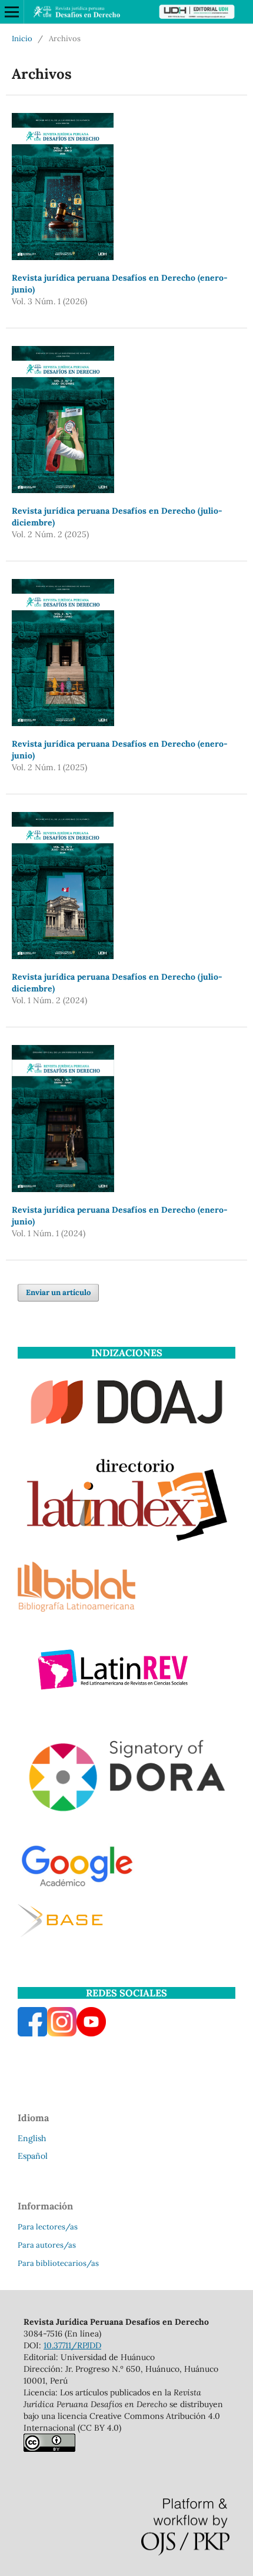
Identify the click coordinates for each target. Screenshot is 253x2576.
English (32, 2138)
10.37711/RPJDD (72, 2345)
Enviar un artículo (58, 1292)
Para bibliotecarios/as (58, 2263)
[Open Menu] (12, 12)
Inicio (22, 39)
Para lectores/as (48, 2227)
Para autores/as (47, 2245)
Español (33, 2156)
